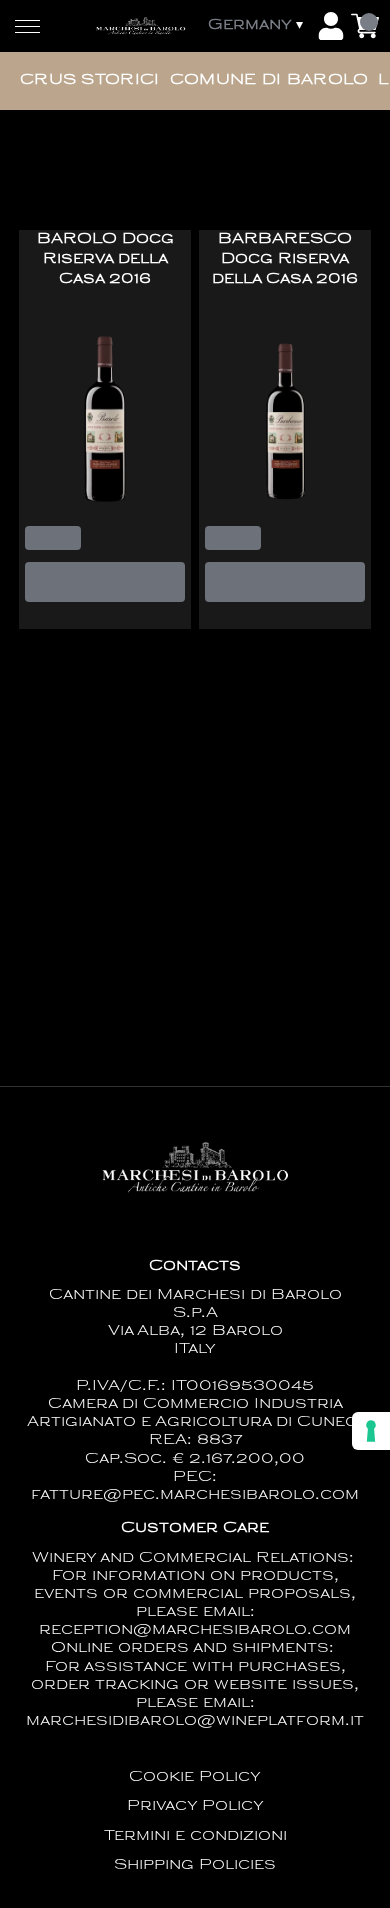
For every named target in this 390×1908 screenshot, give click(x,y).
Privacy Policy (195, 1806)
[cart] (365, 26)
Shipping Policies (195, 1865)
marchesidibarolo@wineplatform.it (195, 1721)
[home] (140, 25)
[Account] (331, 26)
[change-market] (257, 26)
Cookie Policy (195, 1777)
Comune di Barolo (269, 80)
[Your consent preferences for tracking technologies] (371, 1431)
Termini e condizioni (195, 1836)
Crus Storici (90, 80)
